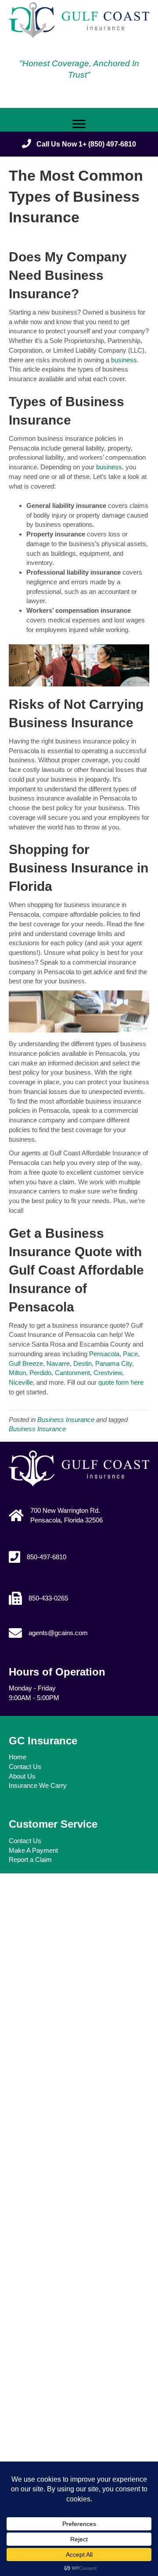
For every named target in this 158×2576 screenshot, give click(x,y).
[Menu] (79, 124)
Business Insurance (66, 1420)
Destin (83, 1363)
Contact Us (25, 1767)
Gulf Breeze (26, 1363)
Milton (17, 1373)
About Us (22, 1776)
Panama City (114, 1363)
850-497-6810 (47, 1557)
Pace (130, 1354)
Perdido (40, 1373)
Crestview (108, 1373)
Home (18, 1757)
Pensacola (104, 1354)
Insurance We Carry (38, 1785)
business (124, 360)
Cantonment (72, 1373)
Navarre (58, 1363)
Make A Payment (33, 1850)
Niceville (21, 1382)
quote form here (121, 1382)
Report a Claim (30, 1860)
